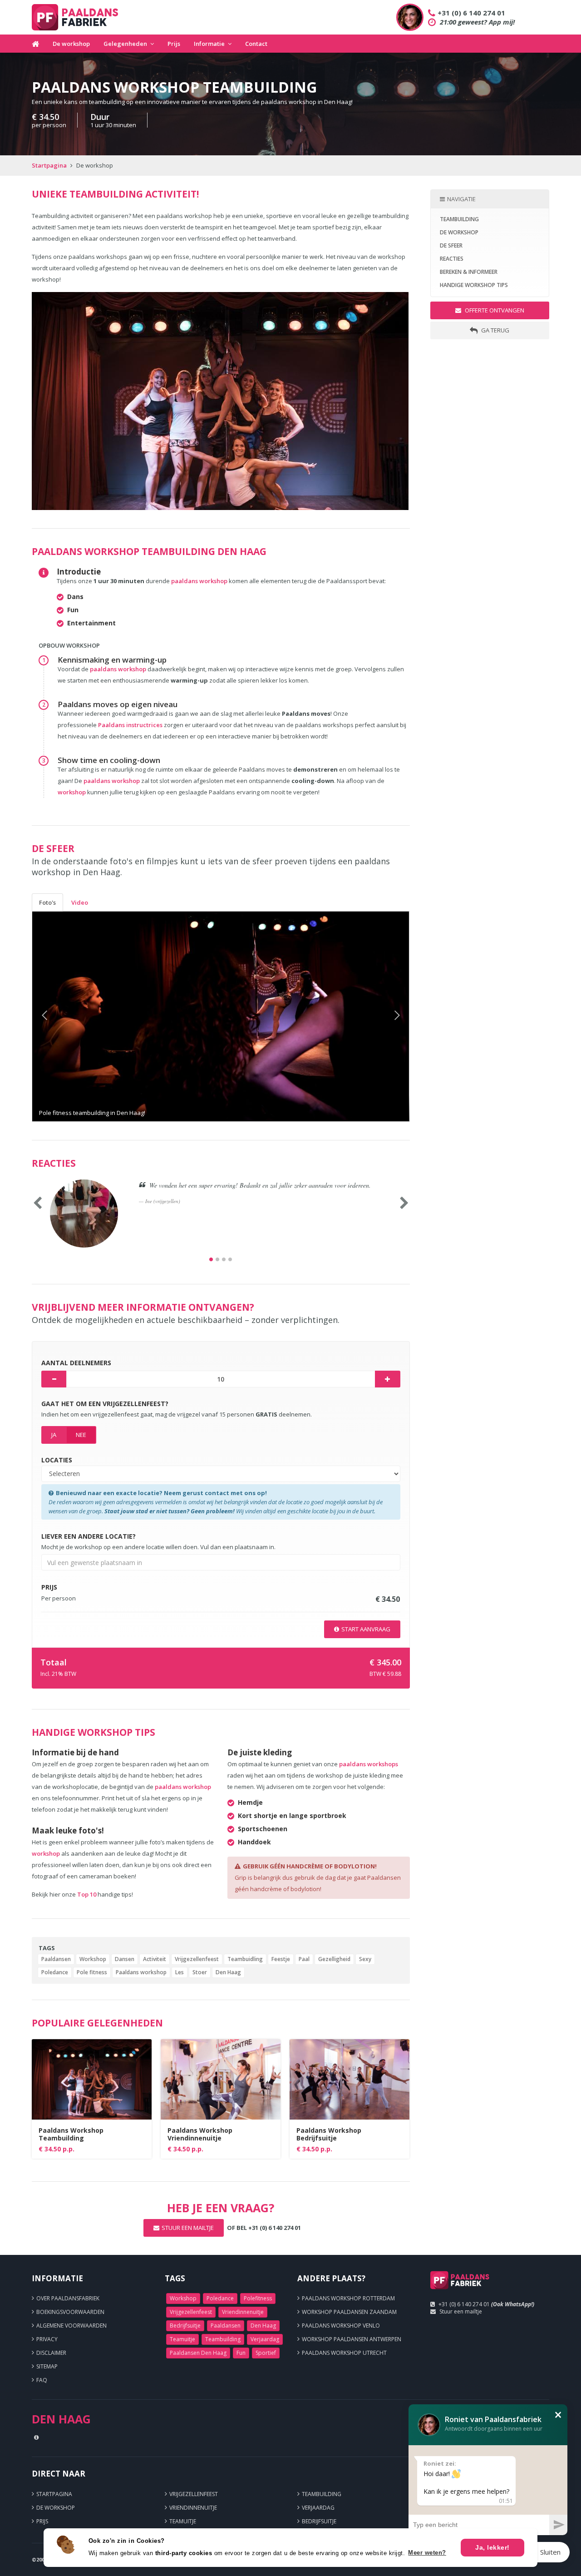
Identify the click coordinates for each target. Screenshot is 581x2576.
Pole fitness (92, 1972)
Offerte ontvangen (494, 310)
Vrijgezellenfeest (197, 1959)
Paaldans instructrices (131, 725)
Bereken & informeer (469, 272)
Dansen (125, 1959)
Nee (81, 1435)
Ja (54, 1435)
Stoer (200, 1972)
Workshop (93, 1959)
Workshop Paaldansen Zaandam (349, 2312)
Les (180, 1972)
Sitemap (47, 2366)
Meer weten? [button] (427, 2553)
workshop (72, 792)
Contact (256, 44)
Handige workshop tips (474, 285)
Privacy (47, 2339)
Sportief (266, 2353)
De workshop (71, 44)
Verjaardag (265, 2339)
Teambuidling (245, 1959)
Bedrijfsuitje (185, 2326)
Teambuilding (459, 219)
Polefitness (258, 2298)
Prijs (174, 44)
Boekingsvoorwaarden (70, 2312)
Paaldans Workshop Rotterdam (348, 2298)
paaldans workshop (199, 581)
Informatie (209, 44)
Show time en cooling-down (109, 760)
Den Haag (228, 1972)
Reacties (452, 259)
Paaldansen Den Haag (198, 2353)
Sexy (365, 1959)
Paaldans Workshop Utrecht (344, 2353)
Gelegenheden (125, 44)
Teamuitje (182, 2339)
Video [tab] (80, 902)
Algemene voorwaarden (71, 2326)
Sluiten (550, 2552)
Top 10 (87, 1894)
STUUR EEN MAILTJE (188, 2228)
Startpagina (49, 165)
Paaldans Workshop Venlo (341, 2326)
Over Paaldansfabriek (68, 2298)
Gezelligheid (334, 1959)
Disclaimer (51, 2353)
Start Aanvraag (366, 1629)
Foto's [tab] (47, 902)
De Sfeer (451, 245)
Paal (304, 1959)
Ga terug (495, 330)
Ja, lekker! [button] (492, 2547)
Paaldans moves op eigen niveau (118, 704)
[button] (61, 1016)
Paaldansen (56, 1959)
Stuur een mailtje (461, 2311)
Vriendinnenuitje (243, 2312)
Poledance (55, 1972)
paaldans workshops (369, 1764)
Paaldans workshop (141, 1972)
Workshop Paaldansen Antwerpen (352, 2339)
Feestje (281, 1959)
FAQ (42, 2380)
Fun (241, 2353)
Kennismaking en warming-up (112, 660)
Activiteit (155, 1959)
